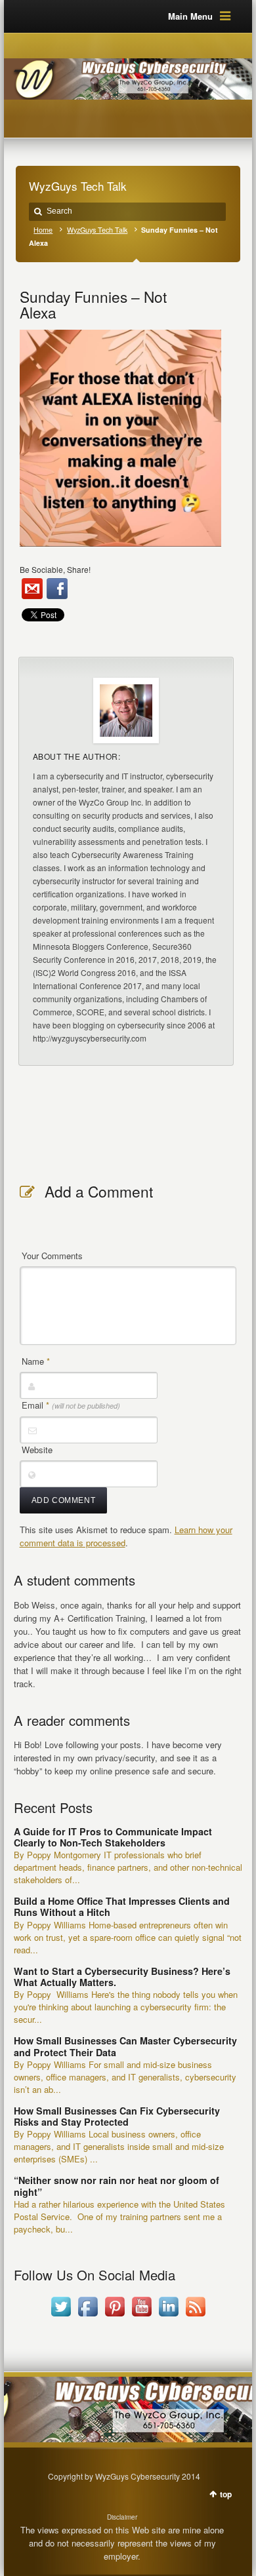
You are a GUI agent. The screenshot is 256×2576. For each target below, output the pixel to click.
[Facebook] (57, 589)
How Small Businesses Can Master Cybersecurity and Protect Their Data (125, 2046)
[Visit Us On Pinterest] (115, 2316)
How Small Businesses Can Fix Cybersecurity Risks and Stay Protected (117, 2116)
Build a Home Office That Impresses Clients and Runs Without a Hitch (122, 1906)
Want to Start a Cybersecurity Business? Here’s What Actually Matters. (122, 1977)
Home (43, 230)
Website (37, 1450)
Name (36, 1361)
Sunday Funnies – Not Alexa (93, 304)
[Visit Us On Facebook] (88, 2316)
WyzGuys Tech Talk (97, 230)
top (226, 2494)
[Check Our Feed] (195, 2316)
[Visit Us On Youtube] (141, 2316)
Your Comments (52, 1256)
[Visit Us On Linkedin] (168, 2316)
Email (71, 1405)
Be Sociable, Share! (55, 569)
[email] (32, 589)
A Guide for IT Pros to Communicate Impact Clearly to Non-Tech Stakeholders (113, 1837)
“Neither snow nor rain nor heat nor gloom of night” (117, 2186)
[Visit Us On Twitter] (61, 2316)
